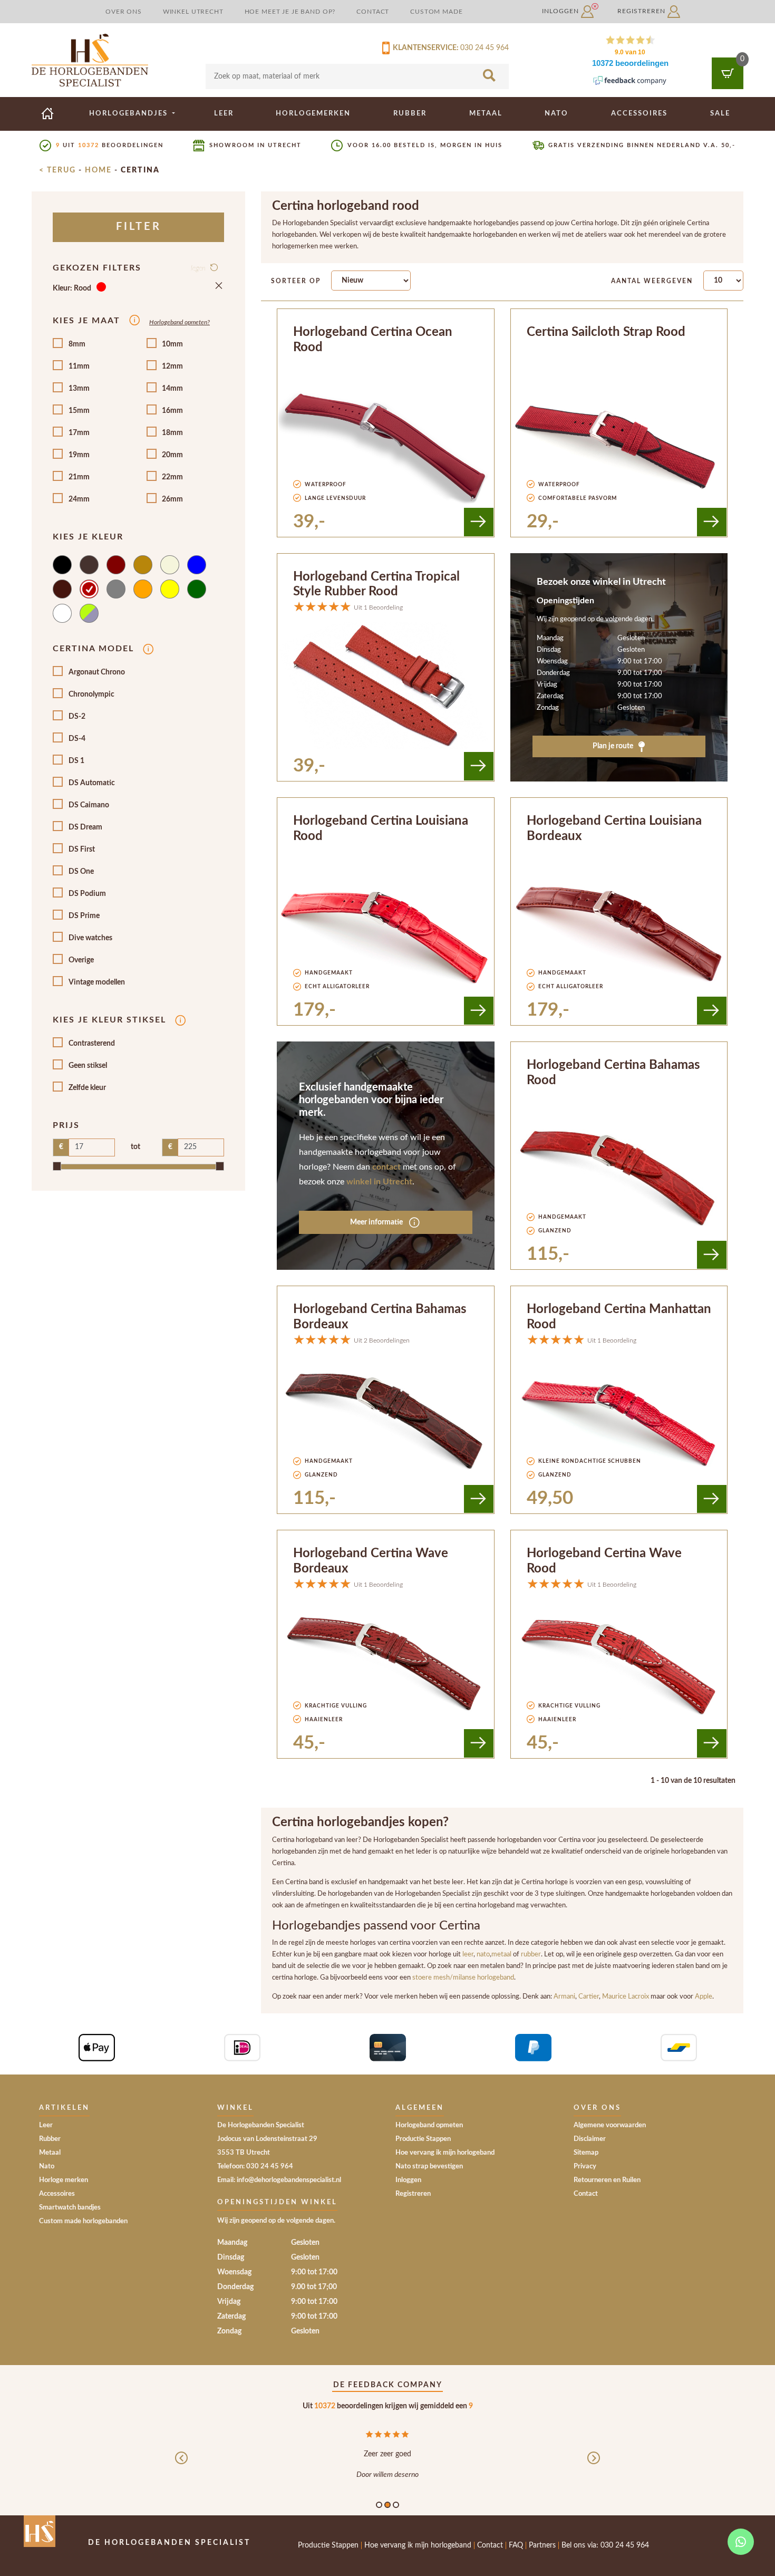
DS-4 (77, 739)
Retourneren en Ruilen (607, 2180)
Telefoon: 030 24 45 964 (255, 2167)
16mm (172, 411)
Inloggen (561, 11)
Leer (224, 113)
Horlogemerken (313, 113)
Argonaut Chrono (97, 672)
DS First (82, 850)
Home (98, 170)
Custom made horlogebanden (83, 2221)
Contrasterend (92, 1044)
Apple (704, 1996)
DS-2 (77, 717)
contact (386, 1167)
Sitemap (586, 2153)
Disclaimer (590, 2139)
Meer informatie (377, 1222)
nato (483, 1954)
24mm (79, 499)
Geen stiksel (88, 1066)
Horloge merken (64, 2180)
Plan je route (614, 746)
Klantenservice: (424, 48)
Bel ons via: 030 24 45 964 (605, 2545)
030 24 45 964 (485, 48)
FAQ (516, 2545)
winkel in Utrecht (379, 1182)
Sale (720, 113)
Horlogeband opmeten (429, 2125)
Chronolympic (91, 694)
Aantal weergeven (652, 281)
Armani (564, 1996)
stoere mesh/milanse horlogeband (463, 1977)
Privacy (585, 2167)
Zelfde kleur (87, 1088)
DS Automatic (92, 783)
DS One (81, 872)
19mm (79, 455)
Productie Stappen (423, 2139)
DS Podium (87, 894)
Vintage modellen (97, 982)
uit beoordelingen (110, 145)
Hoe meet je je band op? (290, 12)
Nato (556, 113)
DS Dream (85, 827)
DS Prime (84, 916)
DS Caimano (89, 805)
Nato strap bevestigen (429, 2167)
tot (135, 1147)
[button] (181, 2467)
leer (468, 1954)
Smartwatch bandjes (70, 2208)
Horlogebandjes (130, 113)
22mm (172, 477)
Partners (542, 2545)
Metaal (486, 113)
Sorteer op (296, 281)
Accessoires (639, 113)
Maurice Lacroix (626, 1996)
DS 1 (76, 761)
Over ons (124, 12)
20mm (172, 455)
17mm (79, 433)
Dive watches (90, 938)
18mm (172, 433)
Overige (81, 960)
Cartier (589, 1996)
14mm (172, 389)
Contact (373, 12)
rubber (531, 1954)
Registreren (642, 11)
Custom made (436, 12)
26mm (172, 499)
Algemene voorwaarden (610, 2125)
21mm (79, 477)
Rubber (410, 113)
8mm (77, 344)
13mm (79, 389)
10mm (172, 344)
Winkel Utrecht (193, 12)
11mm (79, 366)
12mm (172, 366)
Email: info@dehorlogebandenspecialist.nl (279, 2180)
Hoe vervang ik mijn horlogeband (445, 2153)
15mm (79, 411)
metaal (502, 1954)
